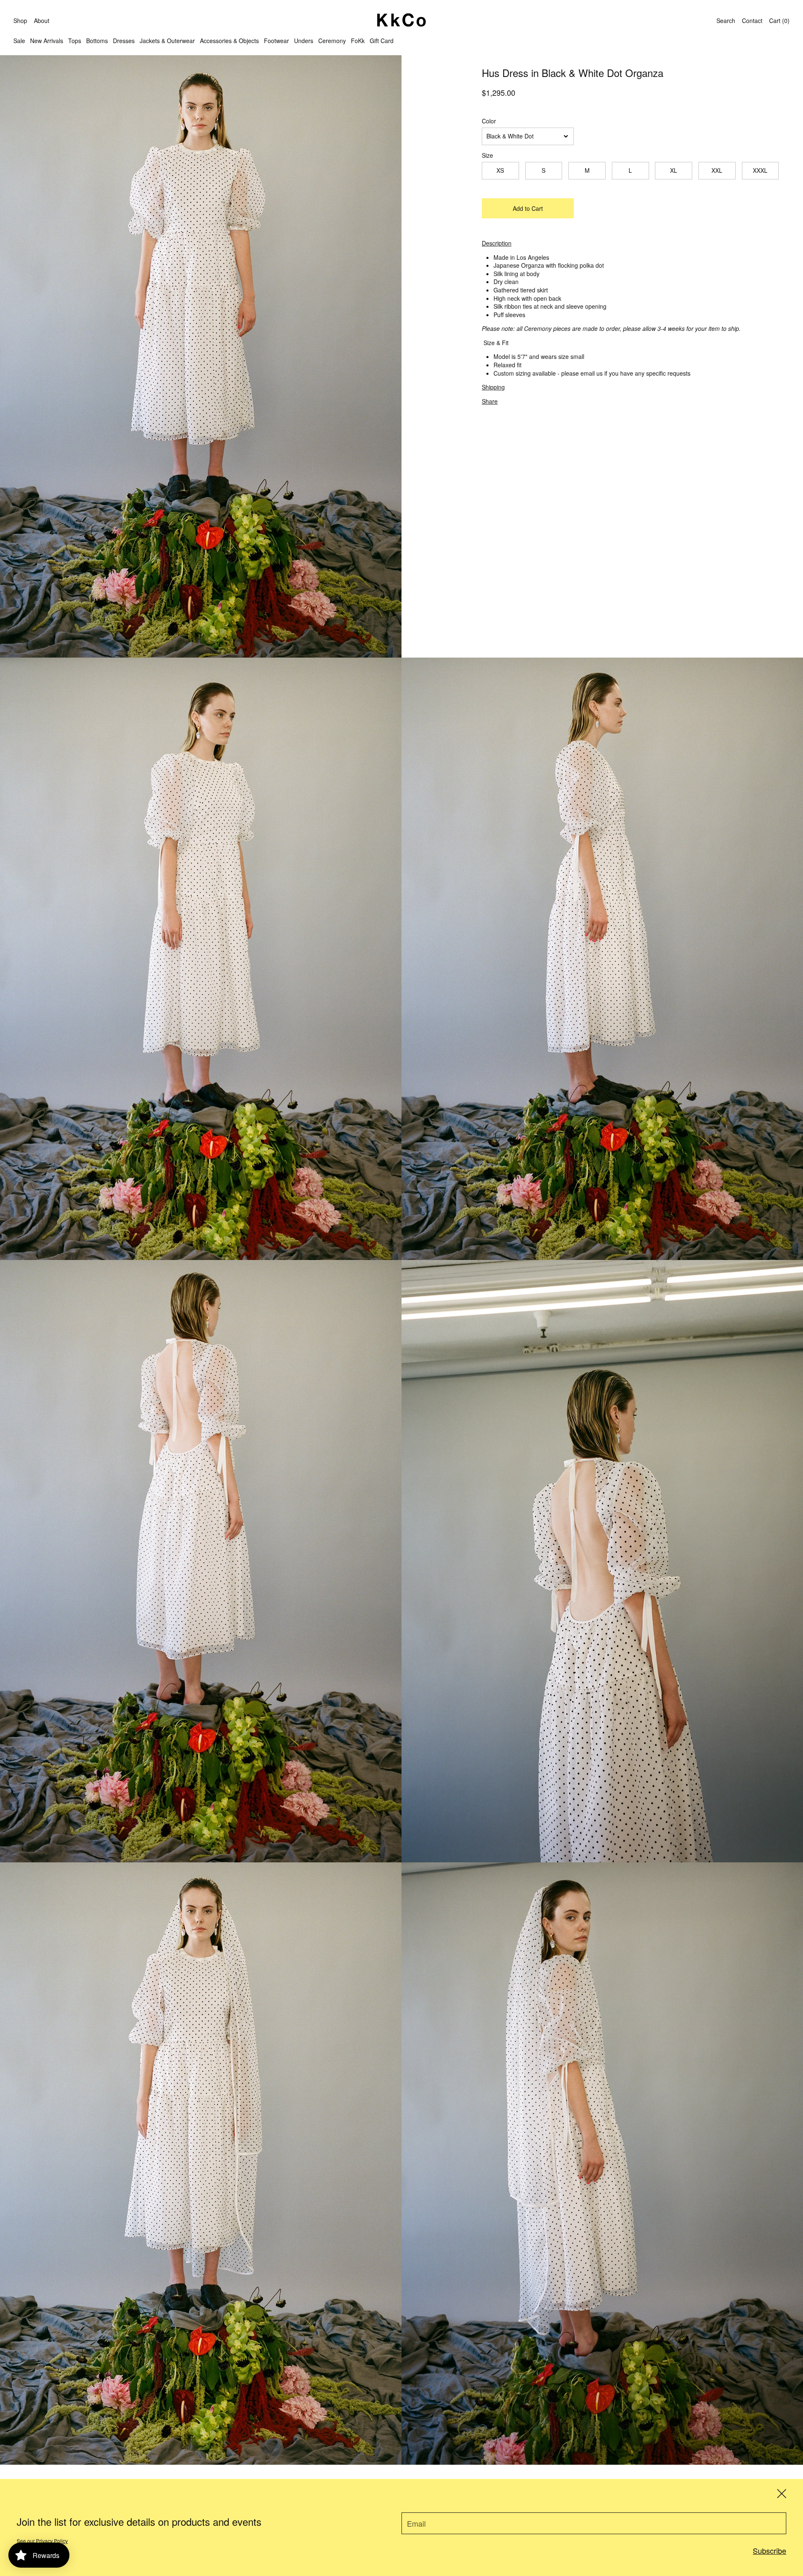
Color (489, 121)
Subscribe (770, 2550)
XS (500, 170)
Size (487, 155)
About (42, 20)
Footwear (276, 41)
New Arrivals (47, 41)
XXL (717, 170)
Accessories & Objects (229, 41)
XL (674, 170)
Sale (19, 41)
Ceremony (332, 41)
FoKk (358, 41)
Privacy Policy (52, 2541)
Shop (20, 20)
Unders (304, 41)
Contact (752, 20)
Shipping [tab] (493, 387)
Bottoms (97, 41)
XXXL (760, 170)
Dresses (124, 41)
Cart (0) (779, 20)
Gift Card (382, 41)
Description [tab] (497, 243)
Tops (75, 41)
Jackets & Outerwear (167, 41)
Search (726, 20)
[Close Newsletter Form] (782, 2494)
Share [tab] (490, 401)
